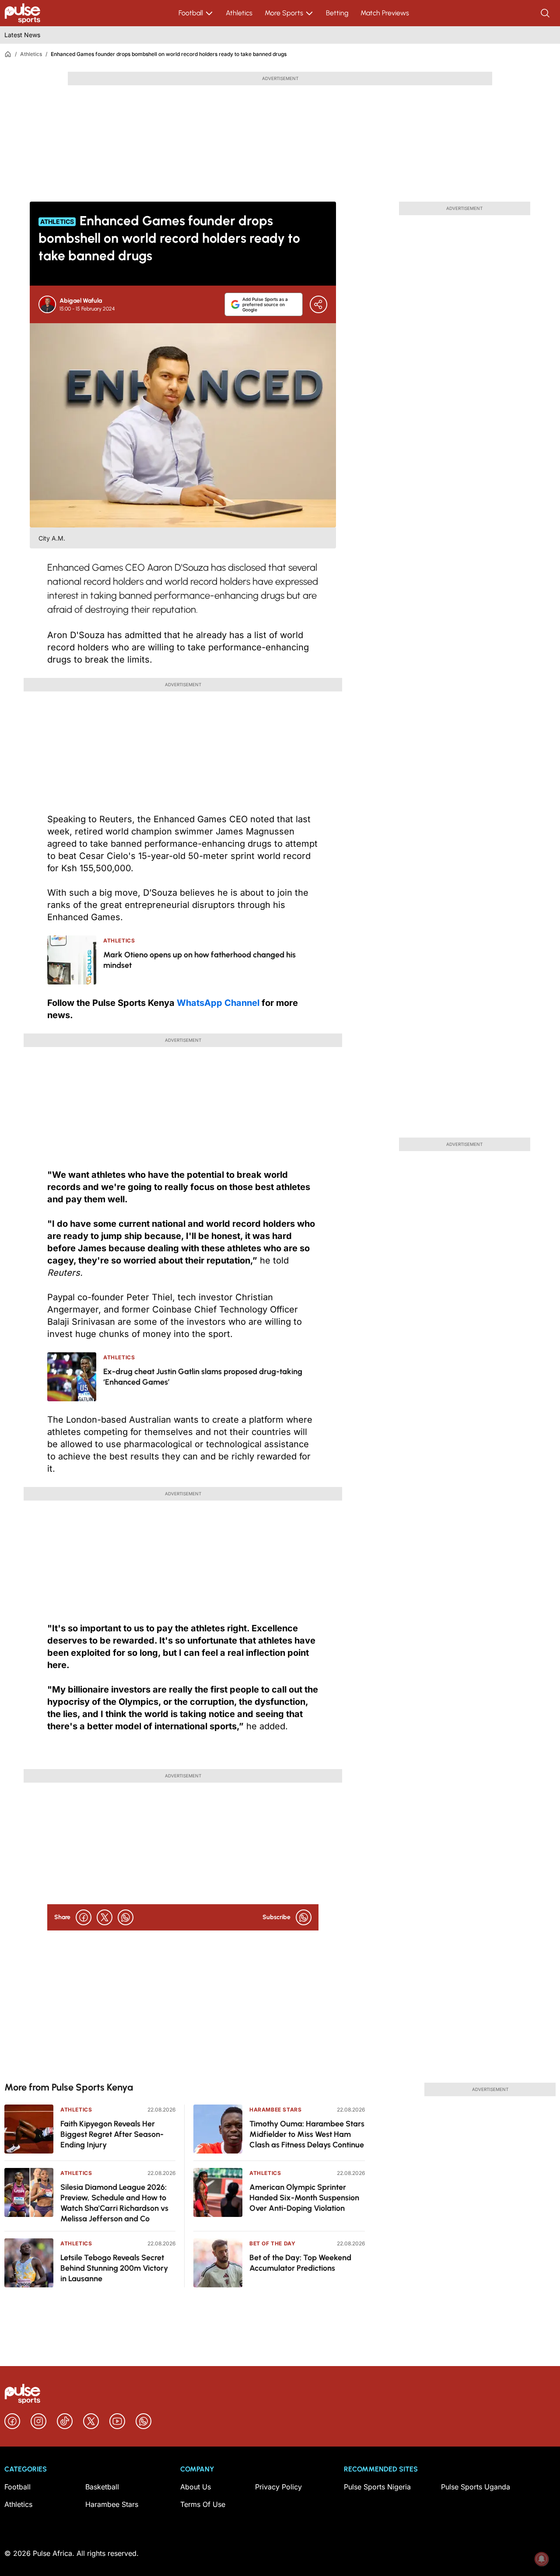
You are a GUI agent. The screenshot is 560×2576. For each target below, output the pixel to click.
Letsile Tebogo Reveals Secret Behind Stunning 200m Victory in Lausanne (114, 2268)
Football (191, 13)
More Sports (284, 13)
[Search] (546, 13)
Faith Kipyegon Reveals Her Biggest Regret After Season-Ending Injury (112, 2134)
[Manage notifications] (542, 2559)
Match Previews (385, 13)
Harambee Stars (275, 2110)
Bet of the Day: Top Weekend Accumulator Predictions (300, 2263)
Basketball (102, 2487)
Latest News (22, 35)
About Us (196, 2487)
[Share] (318, 304)
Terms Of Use (203, 2504)
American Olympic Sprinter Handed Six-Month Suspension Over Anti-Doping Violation (304, 2198)
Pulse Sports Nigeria (377, 2487)
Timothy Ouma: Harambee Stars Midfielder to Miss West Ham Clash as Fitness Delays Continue (307, 2134)
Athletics (239, 13)
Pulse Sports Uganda (476, 2487)
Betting (337, 13)
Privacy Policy (278, 2487)
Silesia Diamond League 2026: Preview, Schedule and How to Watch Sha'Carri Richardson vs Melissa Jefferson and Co (114, 2203)
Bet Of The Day (272, 2243)
